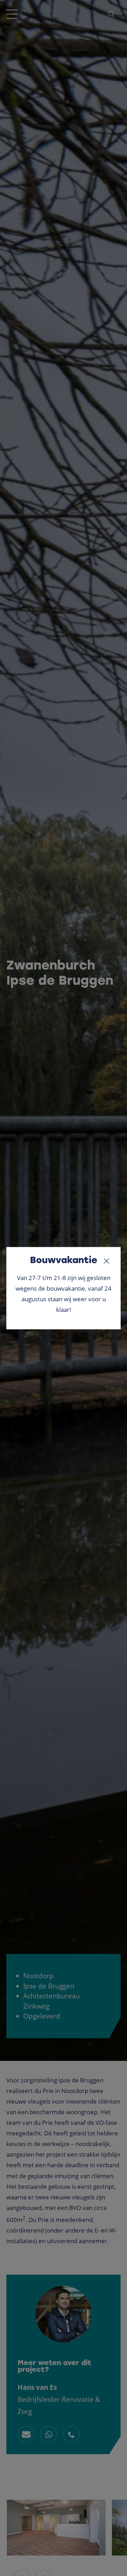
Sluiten (107, 1261)
